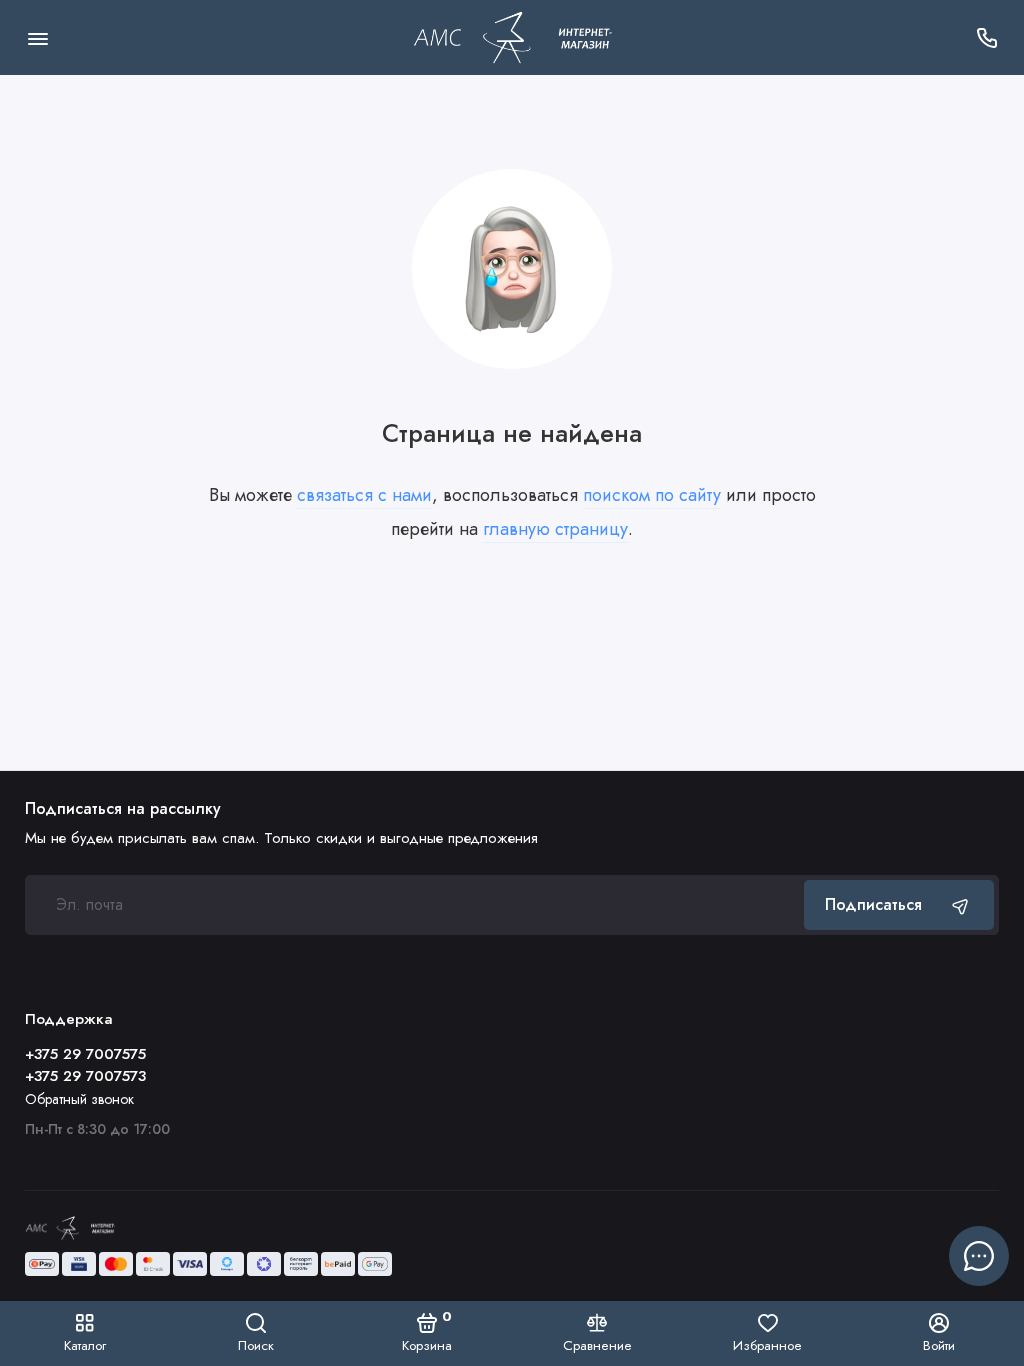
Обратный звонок (79, 1099)
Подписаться (873, 904)
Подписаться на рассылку (123, 809)
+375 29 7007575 (85, 1054)
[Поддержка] (986, 37)
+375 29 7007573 (85, 1076)
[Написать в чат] (979, 1256)
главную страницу (555, 529)
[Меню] (37, 37)
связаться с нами (364, 495)
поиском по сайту (652, 495)
